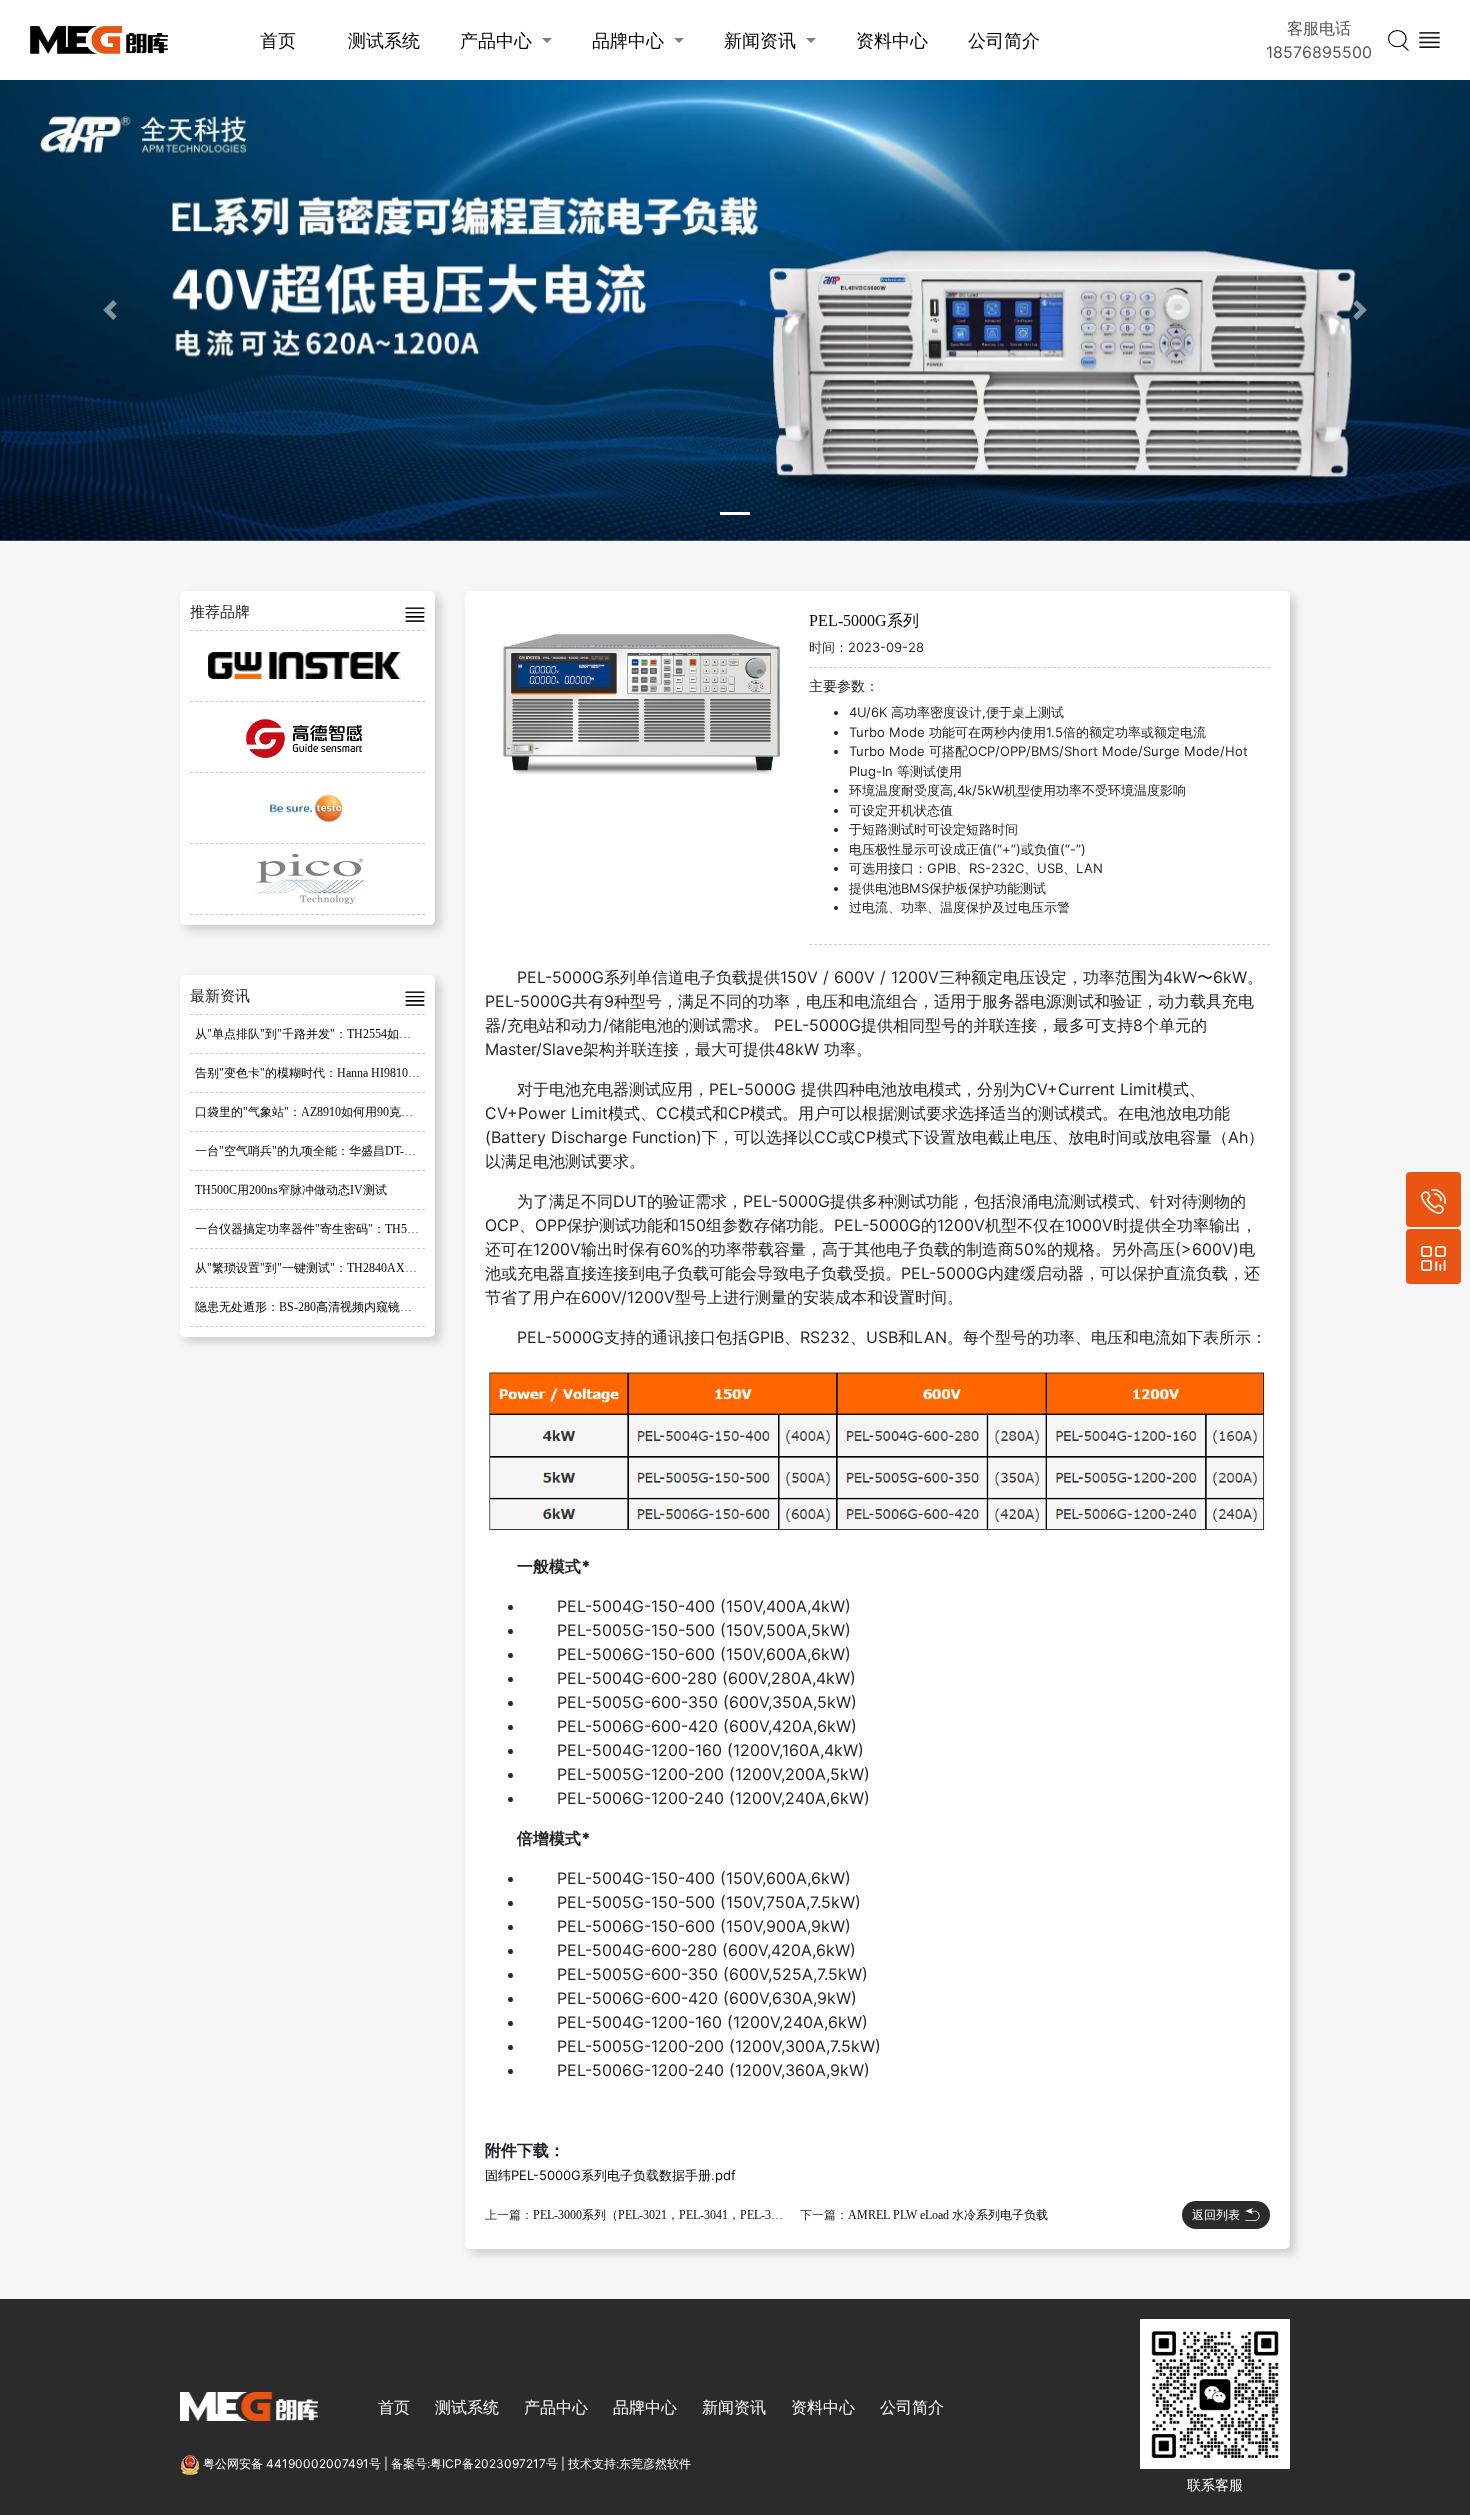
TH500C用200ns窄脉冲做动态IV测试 (291, 1190)
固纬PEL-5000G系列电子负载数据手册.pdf (610, 2175)
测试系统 (384, 40)
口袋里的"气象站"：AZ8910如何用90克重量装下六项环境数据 (358, 1112)
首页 (278, 40)
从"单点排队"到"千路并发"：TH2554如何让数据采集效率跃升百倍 (369, 1034)
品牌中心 (628, 40)
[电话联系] (1433, 1199)
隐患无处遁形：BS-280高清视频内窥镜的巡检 (315, 1307)
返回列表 (1216, 2214)
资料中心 (892, 40)
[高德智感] (307, 737)
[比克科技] (307, 879)
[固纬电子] (307, 666)
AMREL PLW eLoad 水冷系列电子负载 (948, 2215)
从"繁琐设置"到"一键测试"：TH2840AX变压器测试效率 (342, 1268)
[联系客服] (1433, 1256)
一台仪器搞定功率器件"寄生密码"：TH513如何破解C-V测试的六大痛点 (383, 1229)
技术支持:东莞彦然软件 (629, 2463)
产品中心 (496, 40)
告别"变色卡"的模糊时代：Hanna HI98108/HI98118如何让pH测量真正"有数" (394, 1073)
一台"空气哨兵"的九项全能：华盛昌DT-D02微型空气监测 (346, 1151)
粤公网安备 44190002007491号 (292, 2463)
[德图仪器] (307, 808)
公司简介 (1004, 40)
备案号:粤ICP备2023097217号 (474, 2463)
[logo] (99, 40)
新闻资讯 (760, 40)
